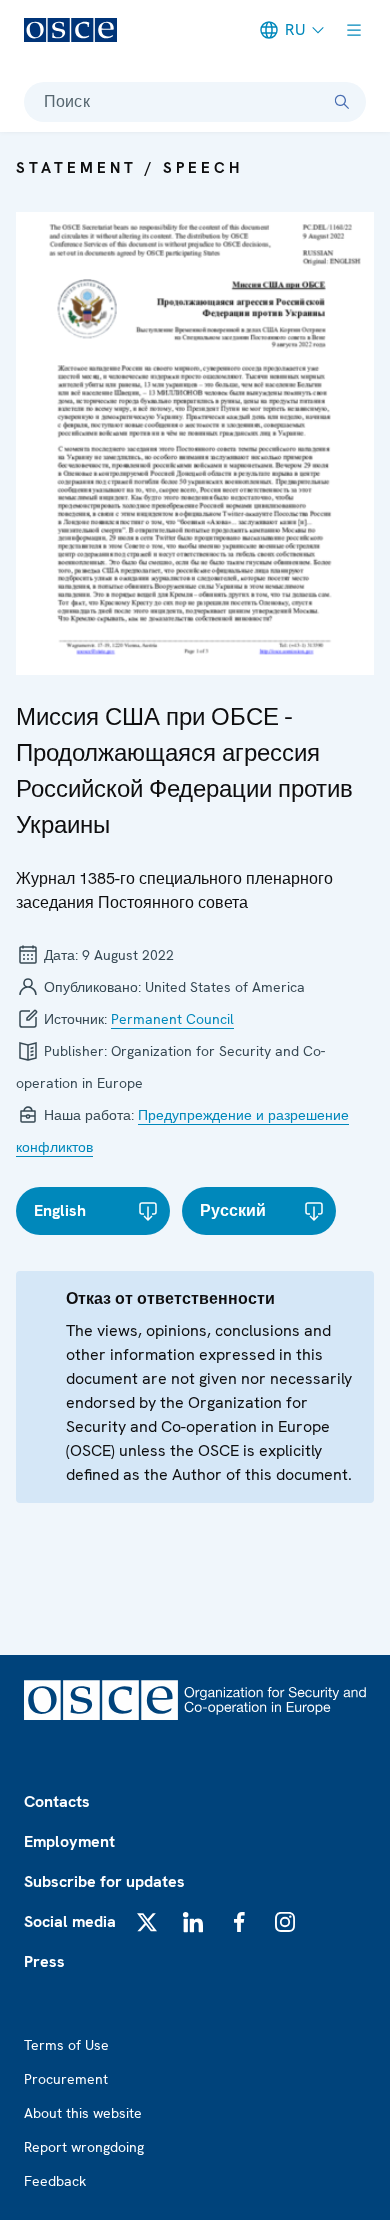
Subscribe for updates (104, 1881)
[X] (147, 1922)
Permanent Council (172, 1019)
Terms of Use (66, 2045)
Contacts (57, 1801)
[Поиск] (342, 102)
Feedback (55, 2181)
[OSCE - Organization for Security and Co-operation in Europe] (70, 30)
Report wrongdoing (84, 2147)
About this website (83, 2113)
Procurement (66, 2079)
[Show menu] (354, 30)
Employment (69, 1841)
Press (44, 1961)
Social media (70, 1921)
